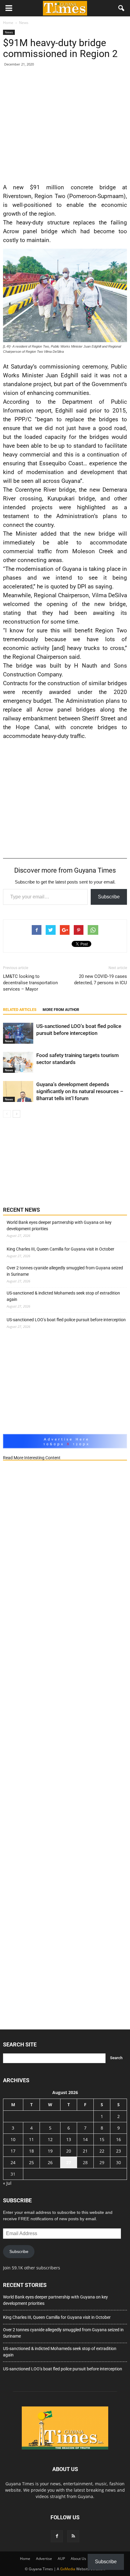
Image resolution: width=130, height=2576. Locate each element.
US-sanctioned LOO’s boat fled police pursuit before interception (66, 1320)
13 (69, 2139)
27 (69, 2162)
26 (50, 2162)
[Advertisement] (65, 124)
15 (102, 2139)
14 (85, 2139)
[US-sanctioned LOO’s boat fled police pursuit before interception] (18, 1033)
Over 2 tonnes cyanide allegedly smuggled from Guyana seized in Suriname (65, 1271)
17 (13, 2151)
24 (13, 2162)
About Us (78, 2559)
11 (31, 2139)
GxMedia (68, 2569)
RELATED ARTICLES (20, 1010)
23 (119, 2151)
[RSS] (73, 2536)
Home (25, 2559)
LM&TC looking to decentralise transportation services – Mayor (30, 983)
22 (102, 2151)
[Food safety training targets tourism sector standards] (18, 1062)
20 (69, 2151)
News (9, 32)
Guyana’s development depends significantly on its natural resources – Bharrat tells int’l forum (80, 1091)
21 (85, 2151)
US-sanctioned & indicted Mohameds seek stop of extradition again (63, 1296)
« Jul (7, 2183)
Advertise (44, 2559)
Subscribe (109, 897)
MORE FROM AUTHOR (61, 1010)
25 (31, 2162)
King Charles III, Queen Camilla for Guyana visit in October (60, 1249)
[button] (122, 8)
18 (31, 2151)
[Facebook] (57, 2536)
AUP (61, 2559)
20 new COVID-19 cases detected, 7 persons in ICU (101, 980)
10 (13, 2139)
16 (119, 2139)
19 (50, 2151)
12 (50, 2139)
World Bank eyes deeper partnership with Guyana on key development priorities (59, 1226)
